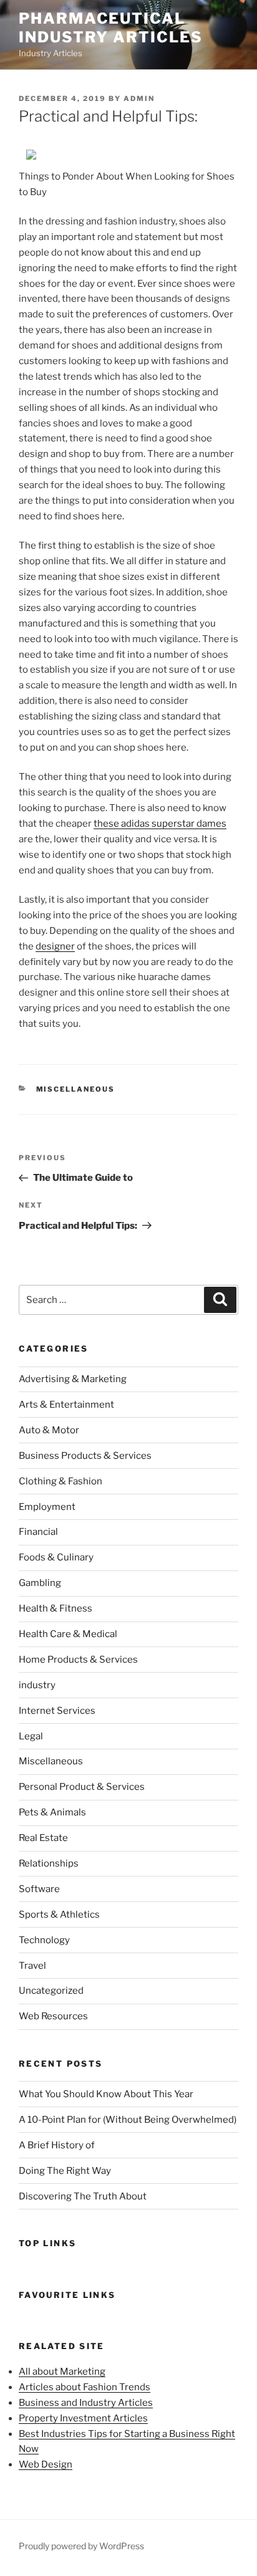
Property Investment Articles (83, 2418)
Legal (31, 1736)
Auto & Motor (49, 1430)
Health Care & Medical (68, 1634)
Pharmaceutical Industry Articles (111, 28)
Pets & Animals (52, 1812)
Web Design (46, 2464)
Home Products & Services (78, 1660)
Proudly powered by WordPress (81, 2546)
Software (39, 1889)
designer (55, 946)
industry (37, 1685)
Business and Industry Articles (86, 2403)
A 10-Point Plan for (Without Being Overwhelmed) (128, 2120)
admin (139, 99)
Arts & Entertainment (66, 1405)
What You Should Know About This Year (106, 2094)
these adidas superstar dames (160, 824)
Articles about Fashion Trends (85, 2387)
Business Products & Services (85, 1456)
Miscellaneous (76, 1089)
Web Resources (53, 2016)
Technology (44, 1940)
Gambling (40, 1583)
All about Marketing (62, 2372)
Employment (47, 1507)
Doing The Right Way (65, 2171)
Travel (32, 1966)
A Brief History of (57, 2145)
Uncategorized (51, 1991)
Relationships (49, 1863)
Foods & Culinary (56, 1557)
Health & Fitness (56, 1608)
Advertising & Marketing (73, 1379)
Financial (38, 1532)
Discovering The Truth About (83, 2196)
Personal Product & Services (82, 1787)
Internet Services (57, 1711)
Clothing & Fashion (61, 1481)
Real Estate (43, 1838)
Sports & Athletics (59, 1915)
